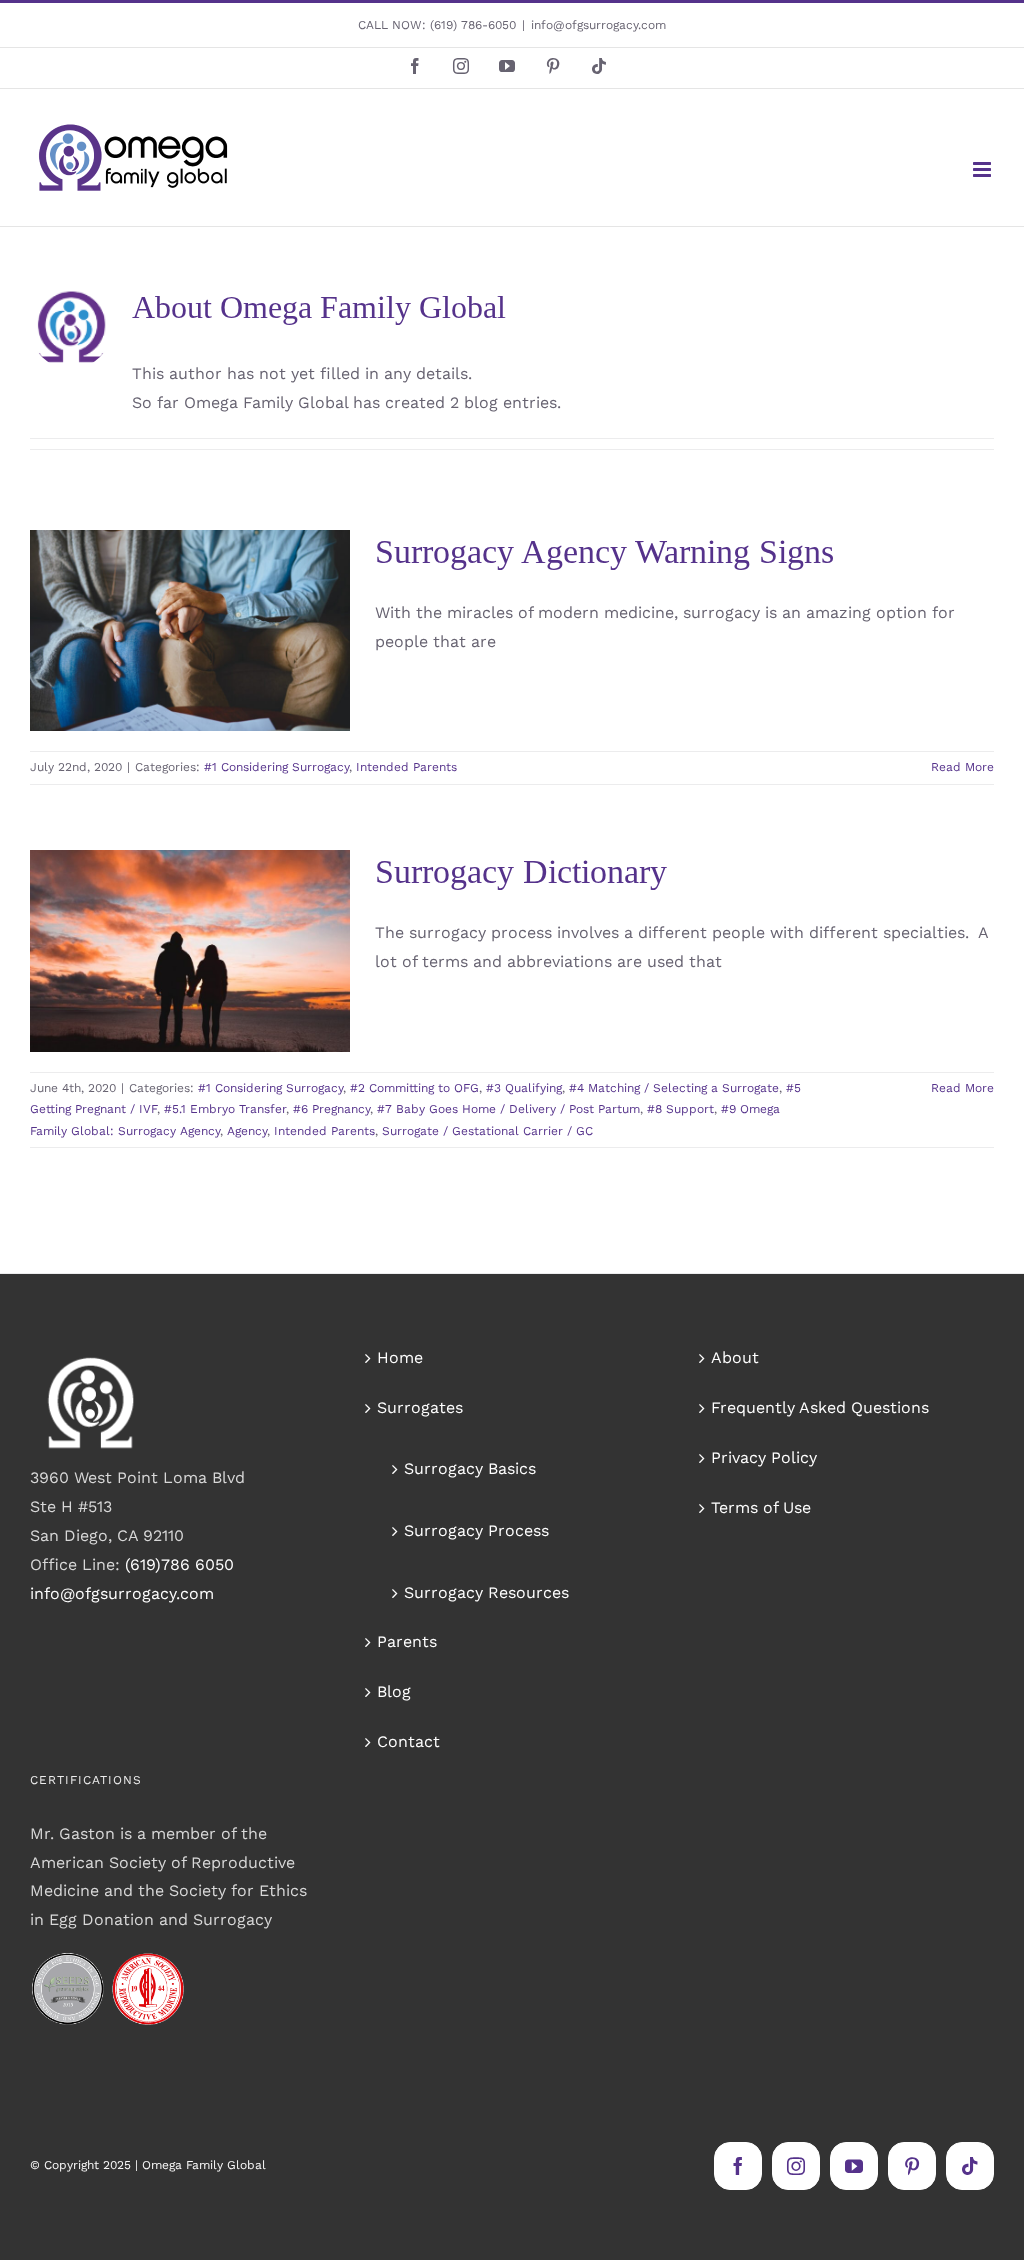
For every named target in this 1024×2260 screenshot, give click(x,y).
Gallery (219, 575)
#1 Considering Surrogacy (136, 696)
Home (400, 1357)
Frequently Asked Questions (820, 1407)
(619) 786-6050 (473, 25)
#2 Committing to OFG (414, 1088)
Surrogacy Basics (470, 1468)
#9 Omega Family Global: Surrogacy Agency (188, 1030)
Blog (394, 1691)
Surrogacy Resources (486, 1592)
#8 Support (281, 1008)
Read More (962, 767)
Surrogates (420, 1407)
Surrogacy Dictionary (521, 871)
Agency (100, 1051)
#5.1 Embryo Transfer (225, 1109)
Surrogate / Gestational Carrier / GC (487, 1131)
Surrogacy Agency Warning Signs (160, 575)
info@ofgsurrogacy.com (598, 25)
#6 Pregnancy (197, 986)
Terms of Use (761, 1507)
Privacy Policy (764, 1457)
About (735, 1357)
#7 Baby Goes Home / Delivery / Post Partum (508, 1109)
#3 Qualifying (128, 943)
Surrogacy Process (476, 1530)
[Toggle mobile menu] (983, 169)
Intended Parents (266, 696)
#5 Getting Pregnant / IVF (208, 965)
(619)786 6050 (179, 1564)
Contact (408, 1741)
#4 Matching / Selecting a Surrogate (674, 1088)
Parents (407, 1641)
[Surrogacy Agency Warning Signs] (190, 631)
